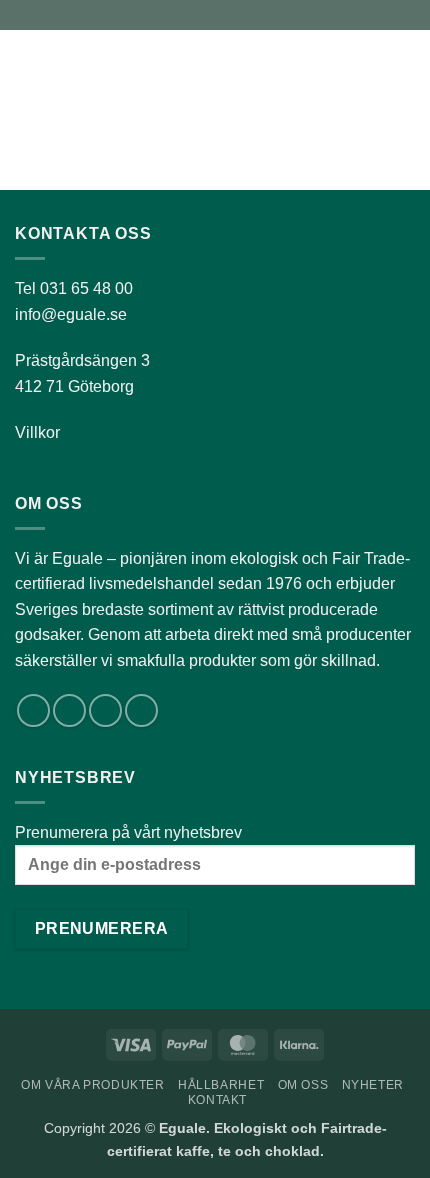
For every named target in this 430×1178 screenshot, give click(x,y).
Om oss (303, 1085)
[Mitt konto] (371, 65)
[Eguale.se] (183, 64)
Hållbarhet (221, 1085)
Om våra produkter (92, 1085)
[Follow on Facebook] (33, 710)
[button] (27, 64)
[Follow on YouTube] (141, 710)
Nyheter (373, 1085)
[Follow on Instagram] (69, 710)
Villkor (37, 432)
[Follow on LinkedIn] (105, 710)
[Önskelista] (337, 65)
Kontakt (217, 1100)
